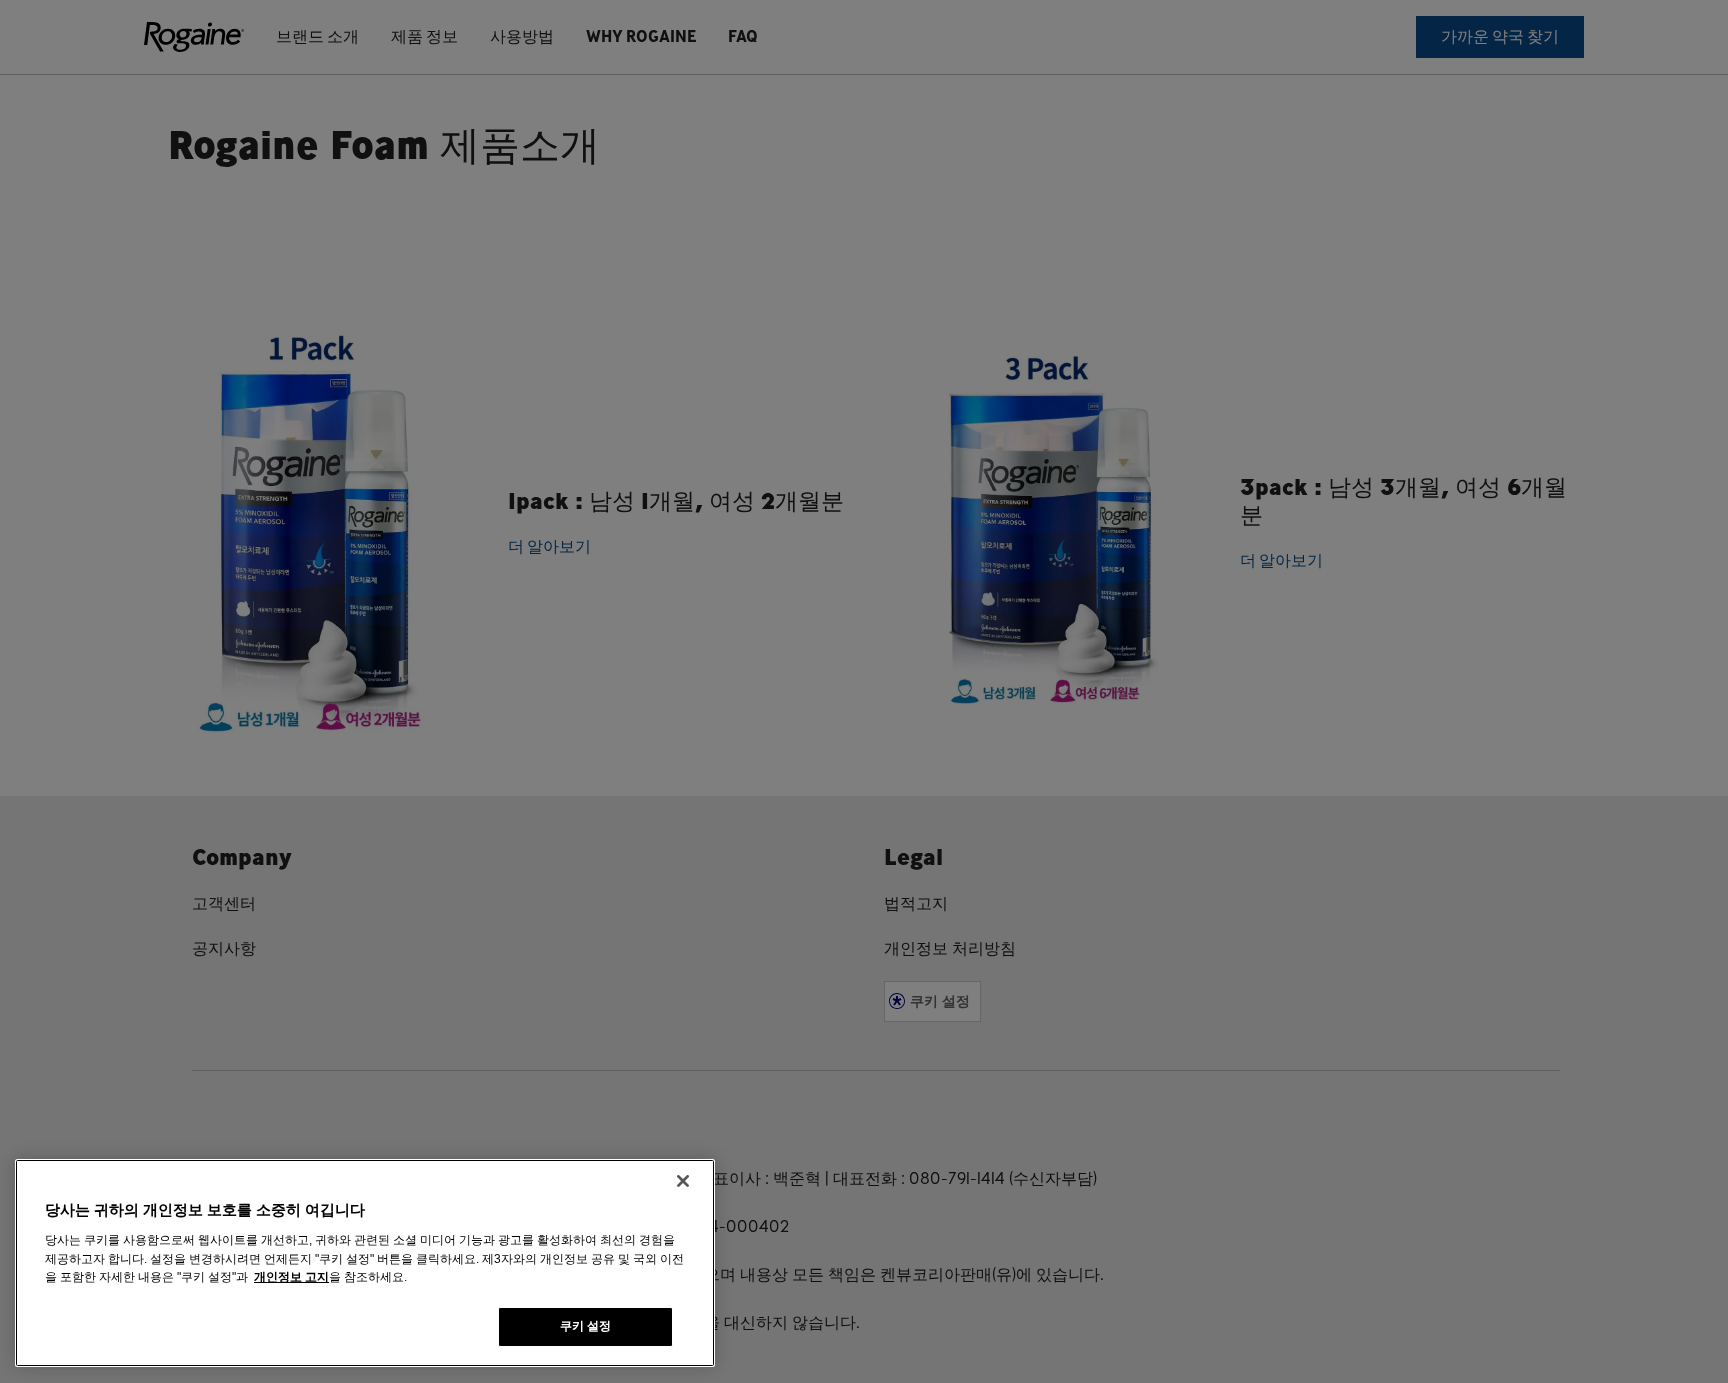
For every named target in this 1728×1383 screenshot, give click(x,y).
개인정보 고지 (291, 1277)
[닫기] (683, 1181)
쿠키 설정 (586, 1326)
